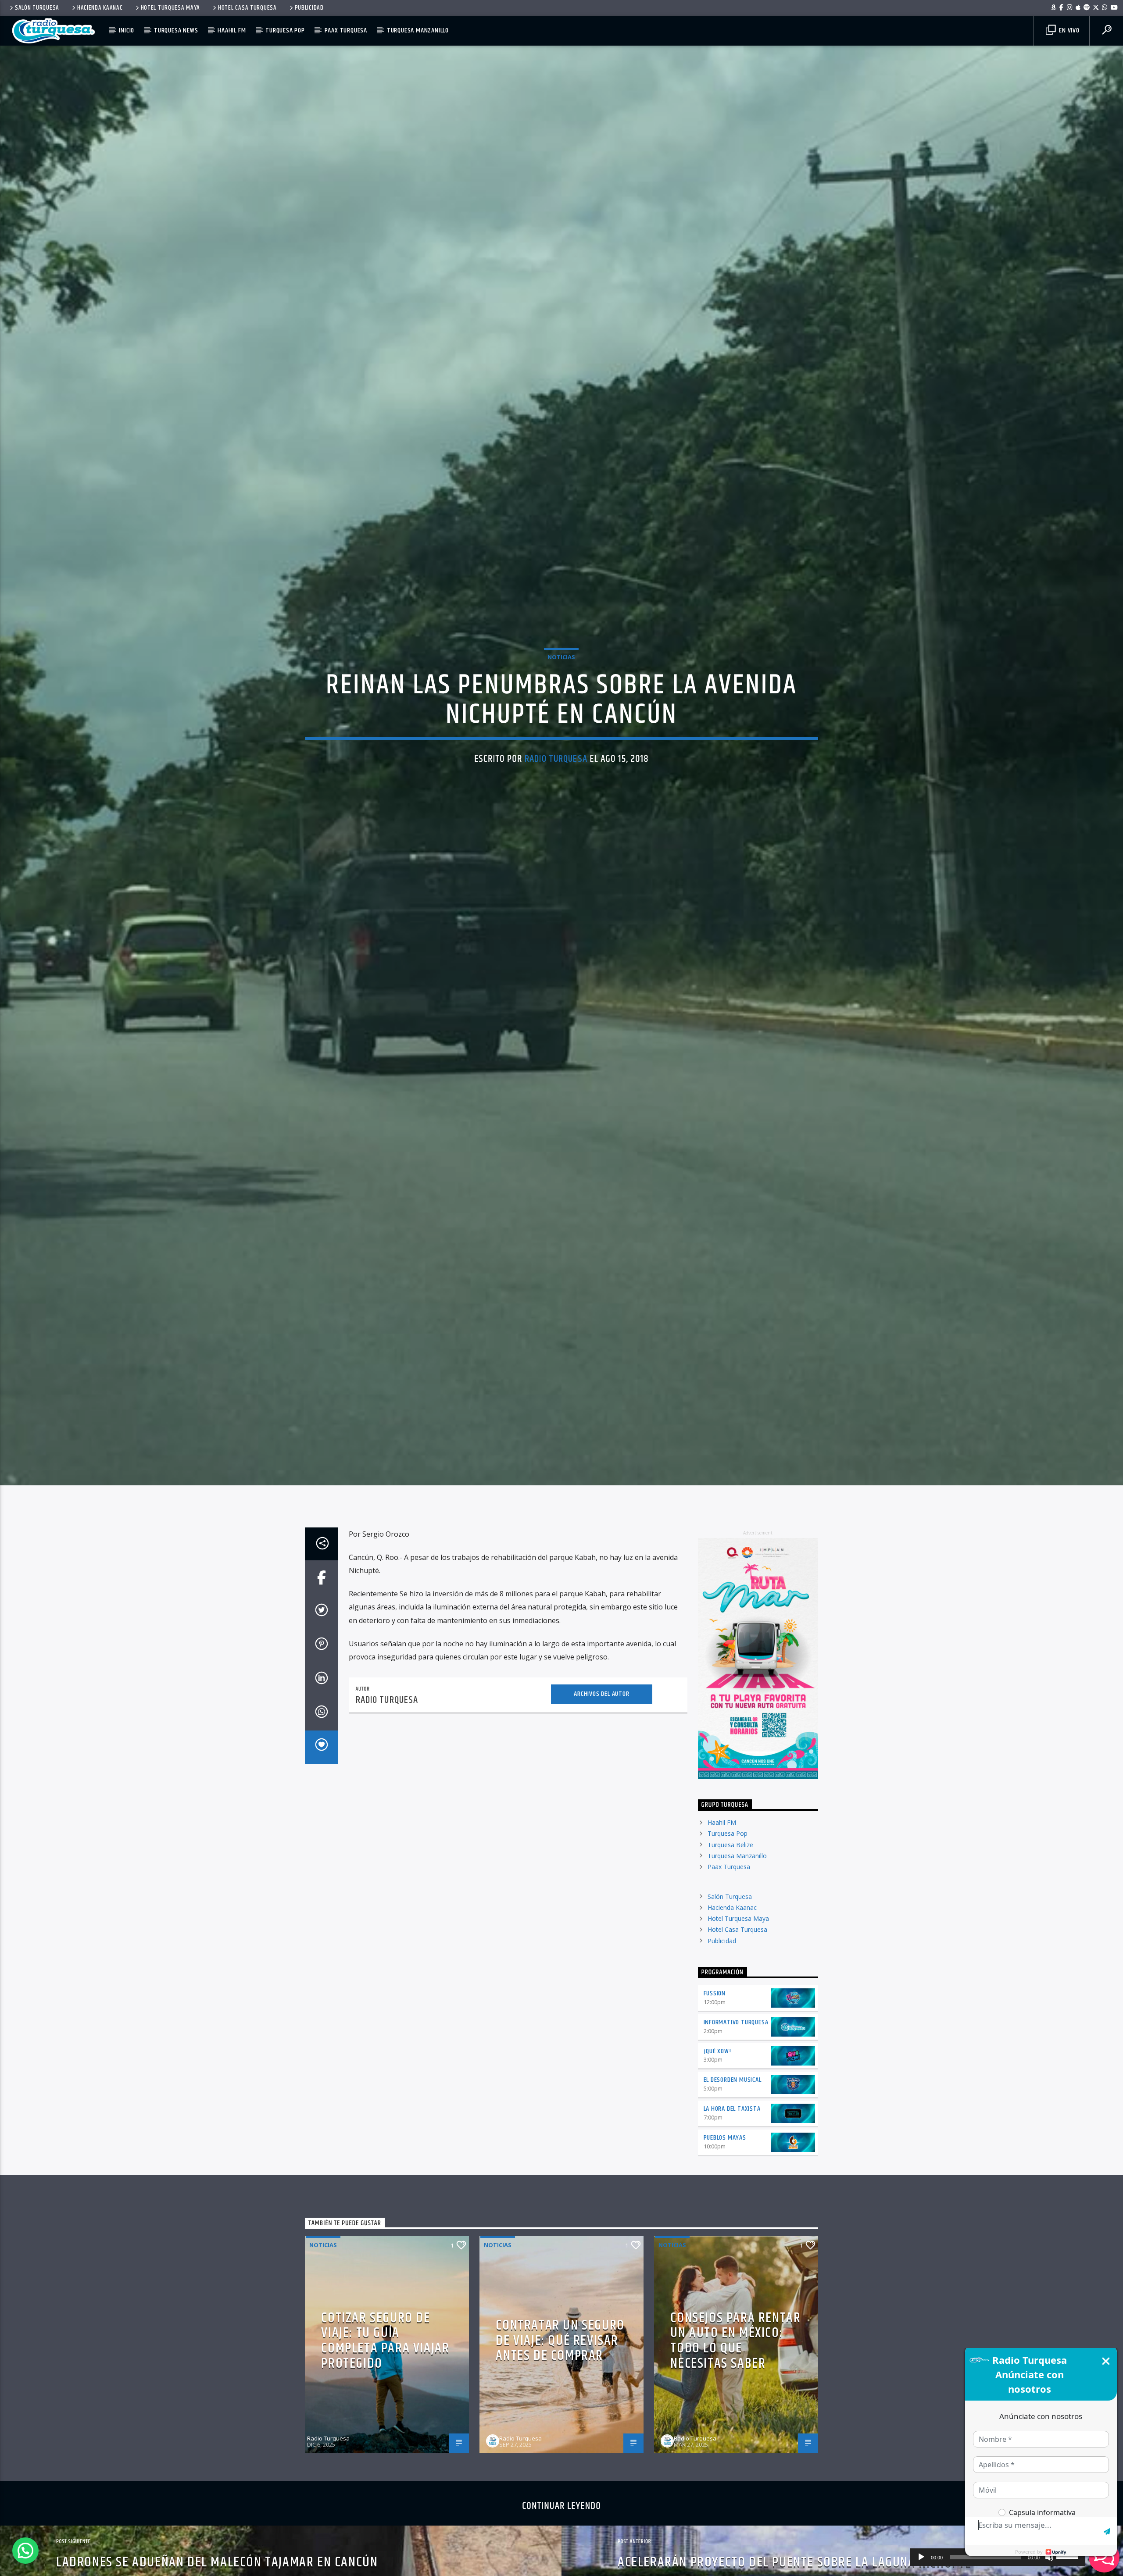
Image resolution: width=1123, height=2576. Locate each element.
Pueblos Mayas (725, 2138)
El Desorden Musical (733, 2080)
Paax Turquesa (346, 30)
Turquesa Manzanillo (418, 30)
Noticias (561, 657)
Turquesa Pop (285, 30)
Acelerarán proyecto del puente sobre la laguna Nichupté (795, 2562)
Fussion (715, 1993)
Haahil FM (232, 30)
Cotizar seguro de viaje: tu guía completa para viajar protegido (385, 2341)
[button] (25, 2551)
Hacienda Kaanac (100, 8)
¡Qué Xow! (717, 2051)
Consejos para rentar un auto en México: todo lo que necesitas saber (735, 2341)
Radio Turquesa (556, 759)
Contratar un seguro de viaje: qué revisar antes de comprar (560, 2341)
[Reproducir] (921, 2557)
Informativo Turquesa (736, 2022)
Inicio (127, 30)
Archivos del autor (601, 1694)
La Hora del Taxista (732, 2109)
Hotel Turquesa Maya (171, 8)
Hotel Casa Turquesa (247, 8)
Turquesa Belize (730, 1845)
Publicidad (309, 8)
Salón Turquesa (37, 8)
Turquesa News (176, 30)
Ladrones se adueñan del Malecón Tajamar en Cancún (217, 2562)
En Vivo (1068, 30)
